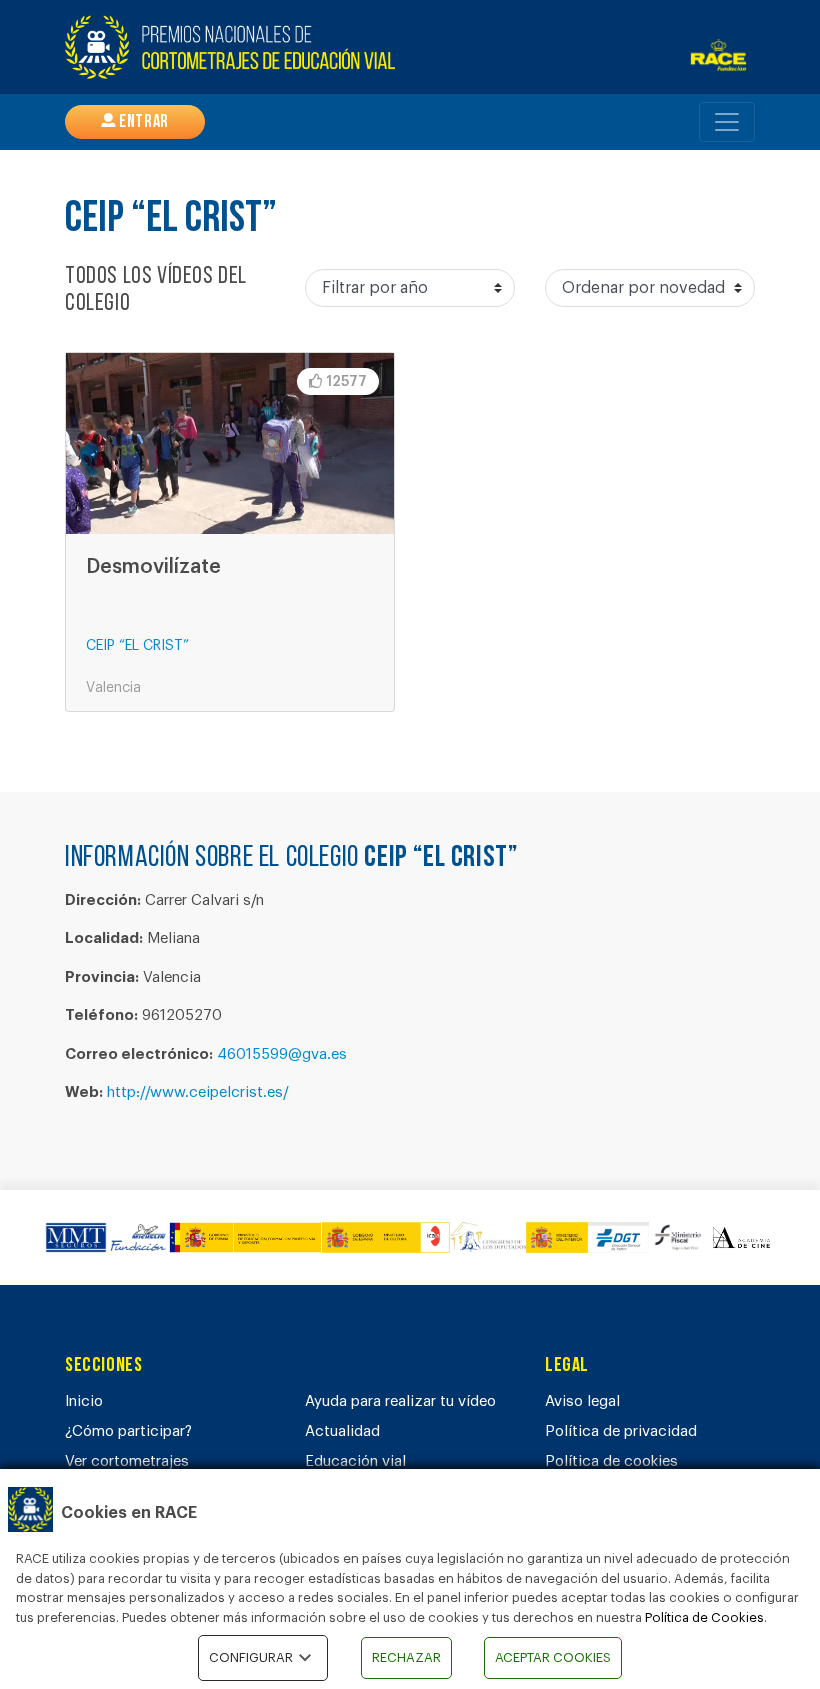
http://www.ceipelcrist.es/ (198, 1092)
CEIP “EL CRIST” (137, 646)
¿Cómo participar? (128, 1431)
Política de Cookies (704, 1617)
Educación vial (355, 1461)
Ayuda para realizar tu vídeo (400, 1401)
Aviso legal (582, 1401)
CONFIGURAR (251, 1657)
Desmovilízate (153, 567)
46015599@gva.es (282, 1054)
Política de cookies (611, 1461)
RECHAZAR (406, 1657)
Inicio (84, 1401)
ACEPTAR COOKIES (553, 1657)
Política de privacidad (621, 1431)
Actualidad (342, 1431)
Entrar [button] (142, 123)
